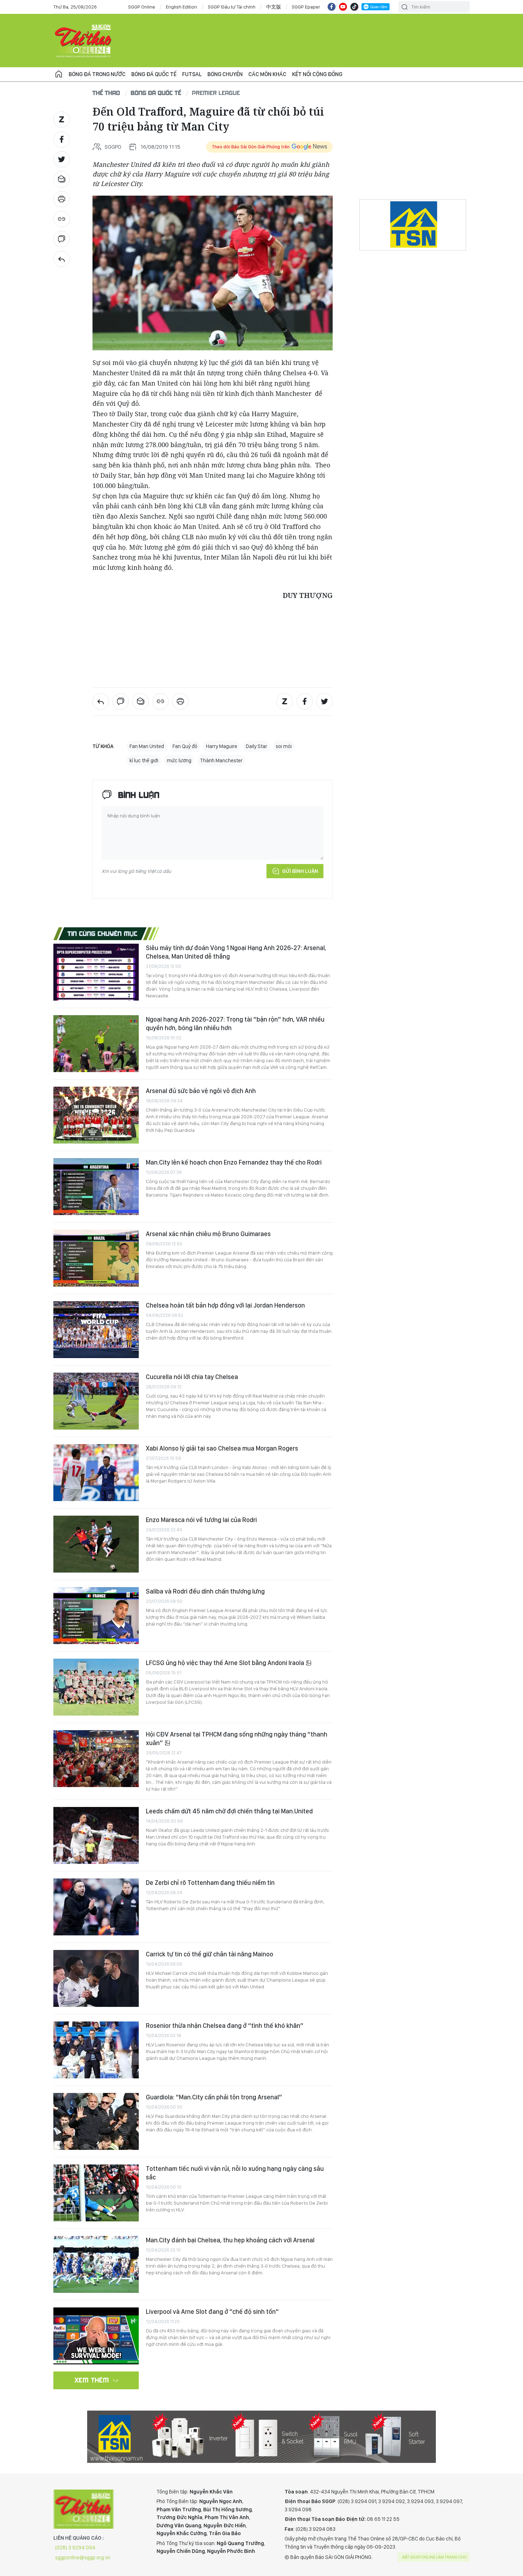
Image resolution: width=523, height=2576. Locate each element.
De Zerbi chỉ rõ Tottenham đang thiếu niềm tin (210, 1883)
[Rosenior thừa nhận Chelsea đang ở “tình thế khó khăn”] (96, 2050)
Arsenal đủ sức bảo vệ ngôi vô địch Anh (201, 1091)
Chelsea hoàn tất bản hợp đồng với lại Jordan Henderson (225, 1305)
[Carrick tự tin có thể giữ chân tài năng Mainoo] (96, 1978)
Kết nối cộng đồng (317, 74)
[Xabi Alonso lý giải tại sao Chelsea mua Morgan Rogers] (96, 1473)
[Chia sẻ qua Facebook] (62, 139)
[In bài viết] (62, 199)
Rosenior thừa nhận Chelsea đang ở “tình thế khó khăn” (225, 2026)
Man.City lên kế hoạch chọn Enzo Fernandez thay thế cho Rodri (234, 1162)
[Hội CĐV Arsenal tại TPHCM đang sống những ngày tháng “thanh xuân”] (96, 1759)
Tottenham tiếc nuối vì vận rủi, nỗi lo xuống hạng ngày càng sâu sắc (235, 2173)
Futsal (192, 74)
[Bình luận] (62, 239)
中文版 (274, 7)
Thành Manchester (221, 760)
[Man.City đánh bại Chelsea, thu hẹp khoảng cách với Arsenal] (96, 2264)
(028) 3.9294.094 (75, 2548)
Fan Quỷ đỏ (185, 746)
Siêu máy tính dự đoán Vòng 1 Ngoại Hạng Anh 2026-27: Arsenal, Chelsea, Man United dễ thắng (236, 952)
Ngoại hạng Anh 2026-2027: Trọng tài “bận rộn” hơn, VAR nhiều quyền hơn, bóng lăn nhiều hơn (235, 1024)
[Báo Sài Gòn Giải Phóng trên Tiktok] (354, 7)
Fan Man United (147, 746)
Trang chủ (59, 74)
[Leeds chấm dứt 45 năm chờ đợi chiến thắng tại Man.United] (96, 1835)
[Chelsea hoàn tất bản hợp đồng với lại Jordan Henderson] (96, 1330)
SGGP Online (142, 7)
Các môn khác (267, 74)
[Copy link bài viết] (62, 219)
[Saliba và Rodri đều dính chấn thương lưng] (96, 1616)
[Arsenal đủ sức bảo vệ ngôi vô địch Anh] (96, 1115)
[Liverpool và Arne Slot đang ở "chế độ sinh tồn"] (96, 2336)
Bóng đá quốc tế (154, 74)
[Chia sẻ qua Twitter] (62, 159)
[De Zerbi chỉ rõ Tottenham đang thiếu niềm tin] (96, 1907)
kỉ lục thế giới (144, 760)
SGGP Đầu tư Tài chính (232, 7)
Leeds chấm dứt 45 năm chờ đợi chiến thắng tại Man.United (229, 1811)
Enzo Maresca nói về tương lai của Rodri (201, 1520)
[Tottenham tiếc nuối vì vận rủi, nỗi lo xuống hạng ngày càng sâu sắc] (96, 2193)
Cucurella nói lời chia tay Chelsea (192, 1377)
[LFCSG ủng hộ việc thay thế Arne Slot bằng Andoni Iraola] (96, 1687)
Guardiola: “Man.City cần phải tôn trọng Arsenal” (214, 2097)
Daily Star (257, 746)
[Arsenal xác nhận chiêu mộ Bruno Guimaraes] (96, 1258)
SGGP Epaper (306, 7)
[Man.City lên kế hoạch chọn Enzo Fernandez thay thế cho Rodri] (96, 1187)
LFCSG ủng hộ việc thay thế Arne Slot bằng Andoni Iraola (226, 1663)
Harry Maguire (222, 746)
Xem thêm (92, 2380)
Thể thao (106, 93)
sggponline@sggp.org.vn (83, 2558)
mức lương (179, 760)
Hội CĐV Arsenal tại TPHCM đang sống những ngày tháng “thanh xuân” (237, 1738)
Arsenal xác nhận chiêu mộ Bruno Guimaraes (208, 1234)
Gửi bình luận (300, 871)
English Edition (181, 7)
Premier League (216, 93)
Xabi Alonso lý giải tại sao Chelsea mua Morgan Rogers (222, 1448)
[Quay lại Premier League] (62, 259)
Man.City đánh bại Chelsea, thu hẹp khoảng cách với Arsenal (230, 2240)
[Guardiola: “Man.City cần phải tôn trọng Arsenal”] (96, 2121)
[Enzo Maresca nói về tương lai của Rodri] (96, 1544)
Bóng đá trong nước (97, 74)
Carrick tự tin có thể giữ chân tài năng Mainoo (210, 1954)
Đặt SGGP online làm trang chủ (435, 2557)
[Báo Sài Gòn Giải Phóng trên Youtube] (343, 7)
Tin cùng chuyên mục (103, 933)
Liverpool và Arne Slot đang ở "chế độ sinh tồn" (212, 2312)
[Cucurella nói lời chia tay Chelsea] (96, 1401)
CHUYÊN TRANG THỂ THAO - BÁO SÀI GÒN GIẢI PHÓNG (84, 41)
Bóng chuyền (225, 74)
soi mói (284, 746)
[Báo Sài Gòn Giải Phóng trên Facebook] (332, 7)
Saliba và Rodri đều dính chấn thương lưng (205, 1591)
